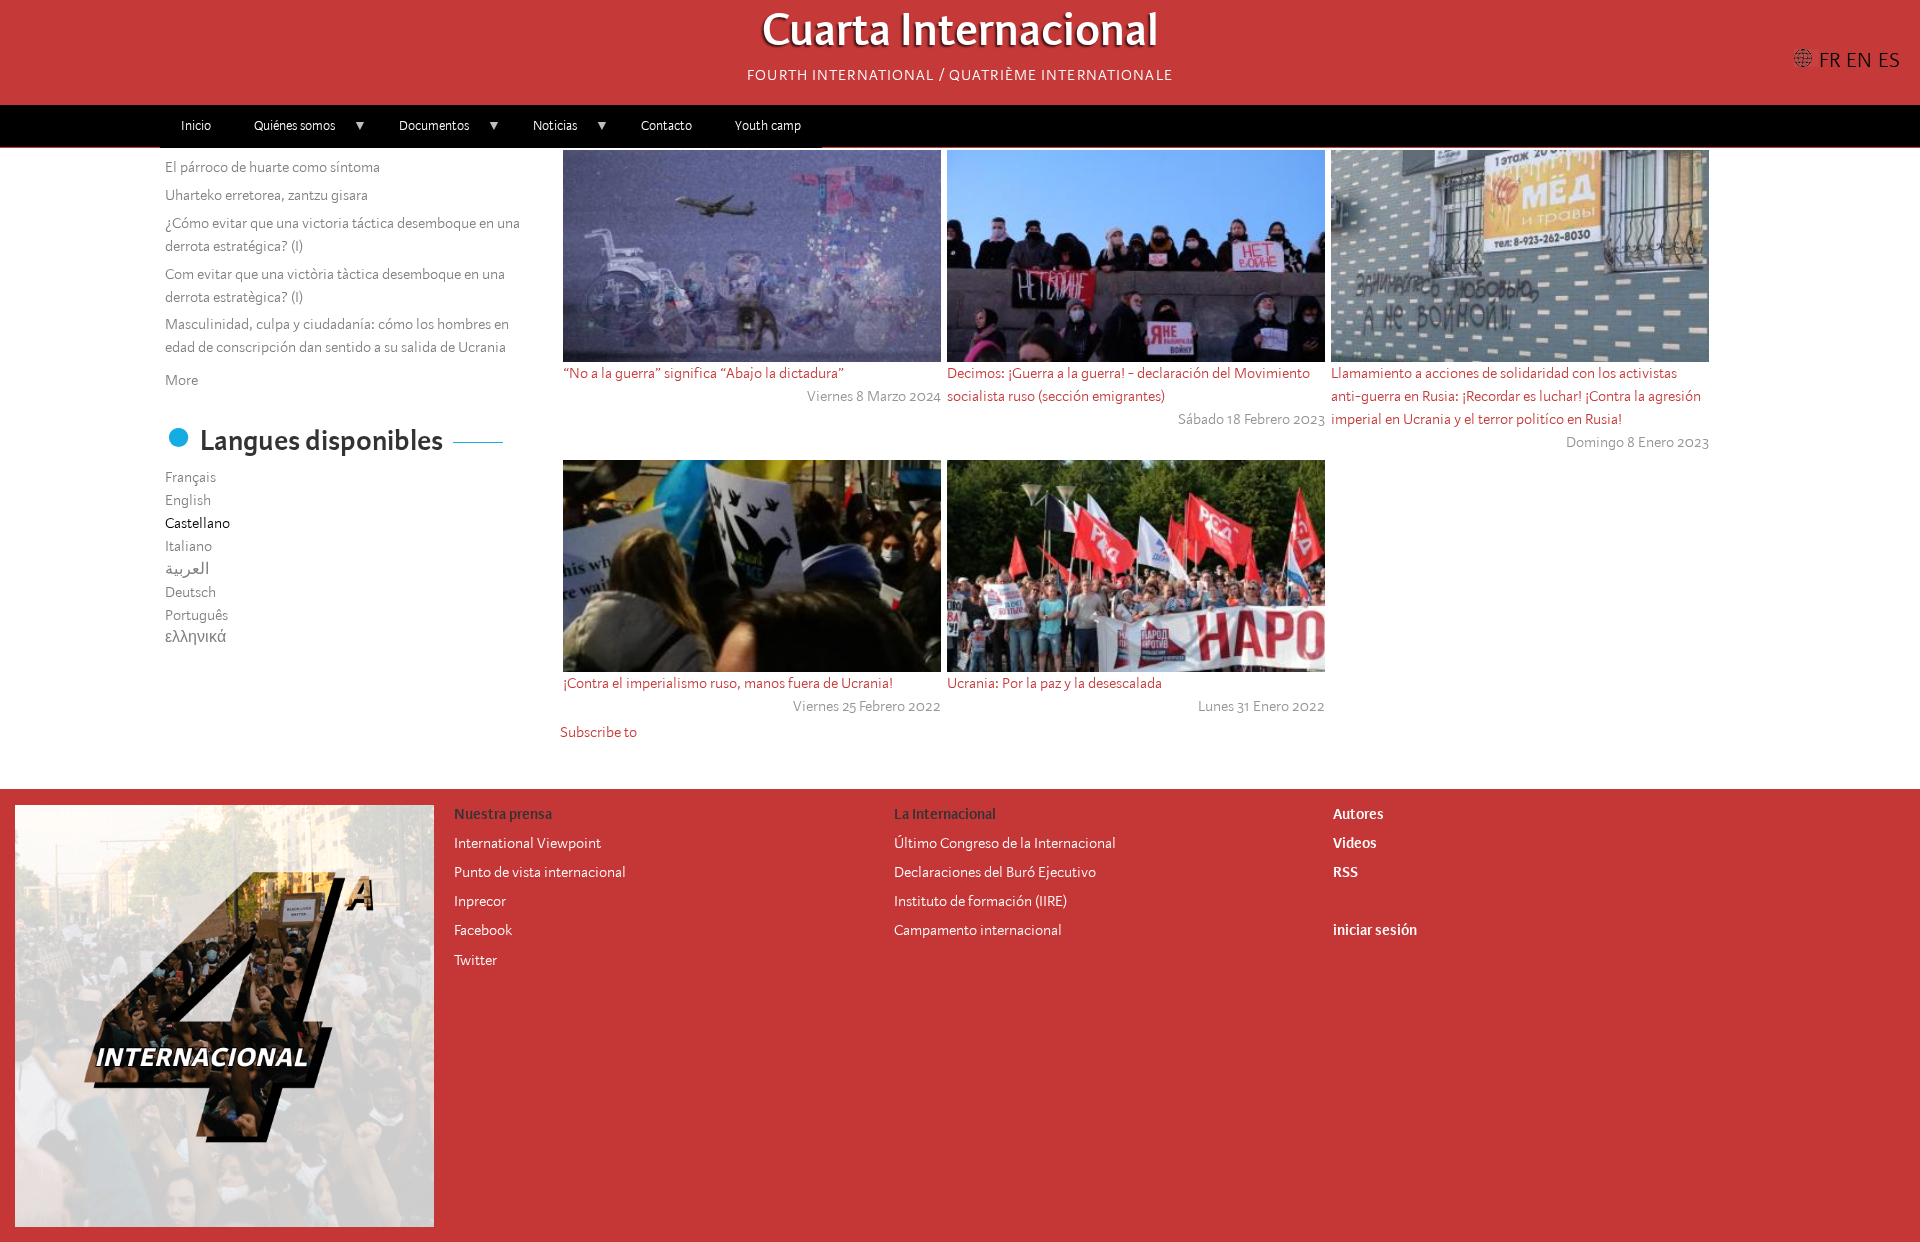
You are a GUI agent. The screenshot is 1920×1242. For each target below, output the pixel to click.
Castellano (197, 523)
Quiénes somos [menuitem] (284, 132)
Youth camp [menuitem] (768, 125)
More (181, 380)
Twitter (475, 960)
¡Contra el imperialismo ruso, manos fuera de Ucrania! (728, 683)
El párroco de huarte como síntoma (272, 167)
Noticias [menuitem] (544, 132)
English (188, 500)
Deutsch (190, 592)
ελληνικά (195, 637)
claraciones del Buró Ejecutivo (1003, 872)
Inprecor (480, 901)
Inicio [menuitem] (196, 125)
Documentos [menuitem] (423, 132)
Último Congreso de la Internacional (1005, 843)
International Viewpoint (527, 843)
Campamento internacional (978, 930)
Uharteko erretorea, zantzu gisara (266, 195)
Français (190, 477)
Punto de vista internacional (540, 872)
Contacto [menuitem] (666, 125)
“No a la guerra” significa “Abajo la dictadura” (703, 373)
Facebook (483, 930)
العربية (187, 569)
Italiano (188, 546)
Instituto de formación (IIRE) (980, 901)
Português (196, 615)
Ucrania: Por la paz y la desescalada (1054, 683)
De (902, 872)
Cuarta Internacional (960, 35)
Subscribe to (598, 732)
